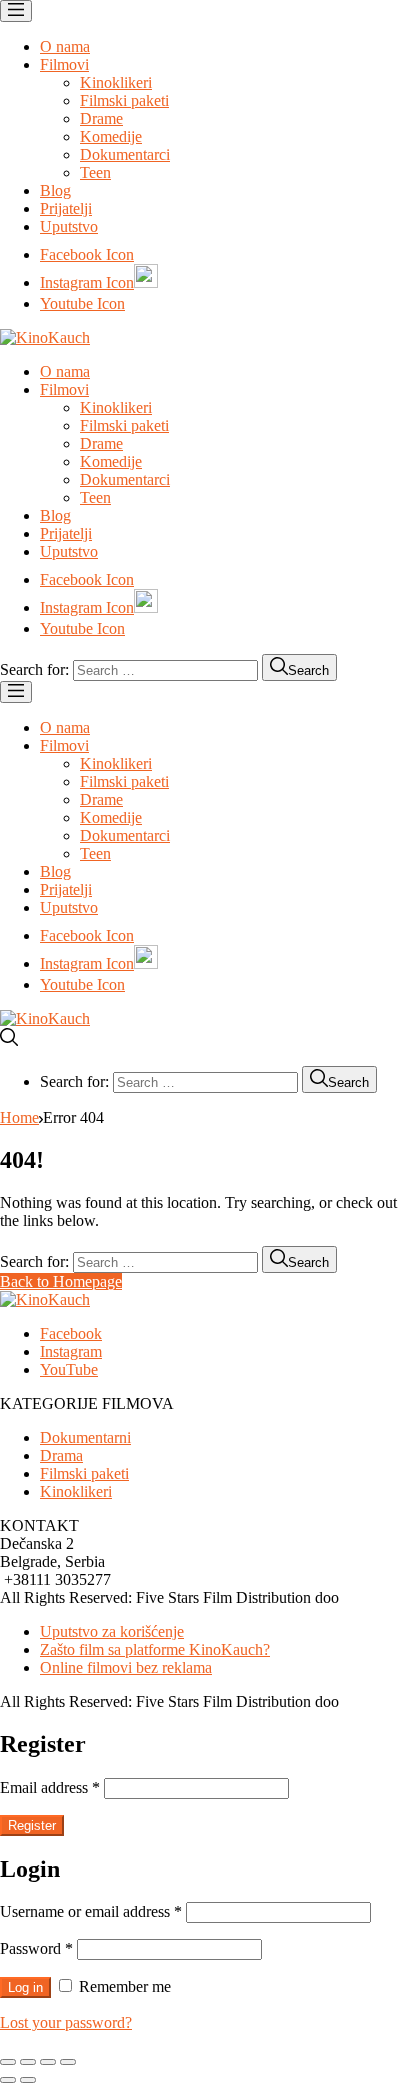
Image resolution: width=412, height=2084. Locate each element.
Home (19, 1117)
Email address (50, 1787)
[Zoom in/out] (68, 2062)
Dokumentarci (125, 154)
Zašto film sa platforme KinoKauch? (155, 1649)
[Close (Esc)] (8, 2062)
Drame (101, 118)
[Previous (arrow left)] (8, 2080)
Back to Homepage (61, 1281)
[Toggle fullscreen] (48, 2062)
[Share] (28, 2062)
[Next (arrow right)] (28, 2080)
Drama (61, 1455)
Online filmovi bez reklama (126, 1667)
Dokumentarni (85, 1437)
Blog (55, 190)
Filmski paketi (124, 100)
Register (32, 1825)
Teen (95, 172)
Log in (25, 1987)
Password (36, 1948)
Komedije (111, 136)
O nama (65, 46)
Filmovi (64, 64)
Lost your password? (66, 2022)
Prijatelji (66, 208)
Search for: (34, 669)
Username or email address (91, 1911)
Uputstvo (69, 226)
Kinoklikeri (116, 82)
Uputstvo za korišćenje (112, 1631)
